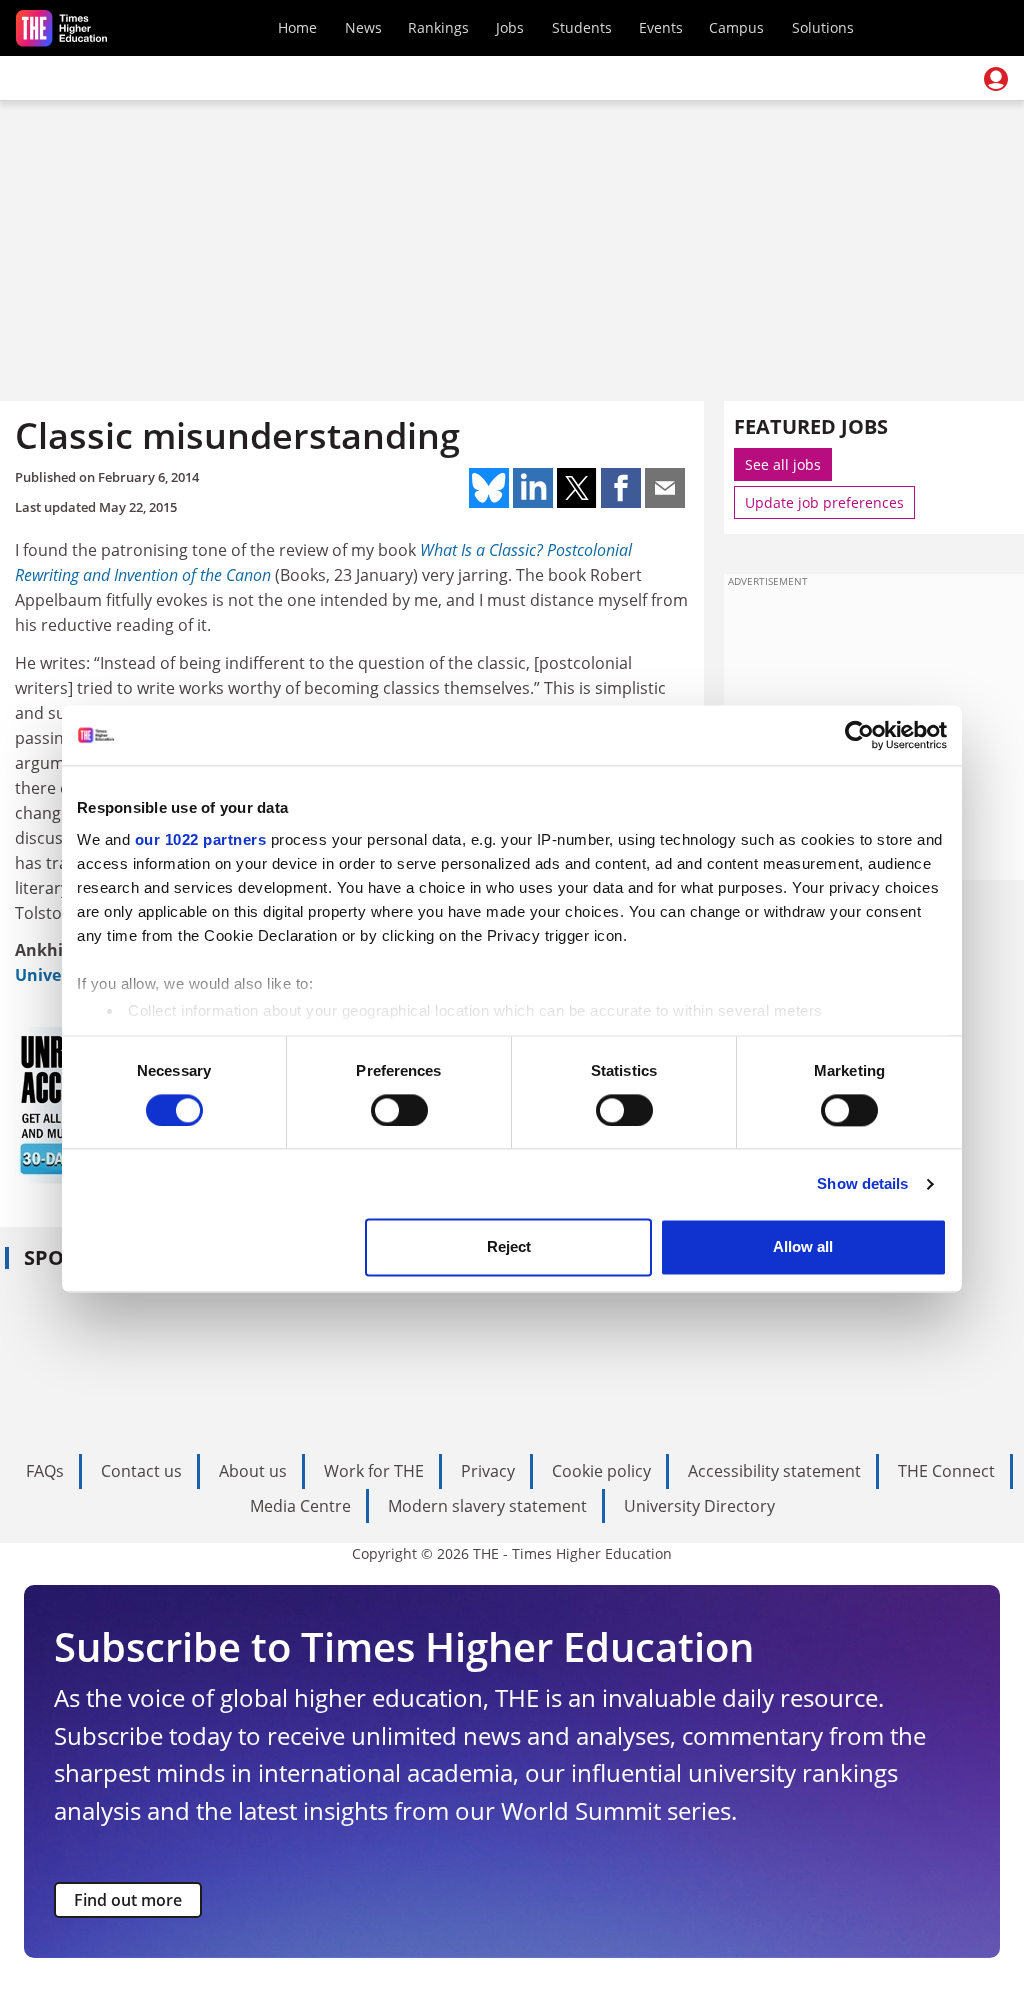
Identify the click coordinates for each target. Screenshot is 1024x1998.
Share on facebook (621, 488)
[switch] (399, 1110)
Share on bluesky (489, 488)
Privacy (488, 1471)
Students (582, 27)
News (363, 27)
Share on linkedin (533, 488)
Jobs (510, 27)
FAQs (45, 1471)
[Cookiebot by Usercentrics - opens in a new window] (859, 735)
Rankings (438, 27)
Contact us (141, 1471)
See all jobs (783, 464)
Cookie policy (601, 1471)
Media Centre (300, 1506)
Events (661, 27)
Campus (736, 27)
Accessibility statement (774, 1471)
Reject (509, 1247)
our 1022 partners (201, 839)
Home (297, 27)
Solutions (823, 27)
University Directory (699, 1506)
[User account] (996, 79)
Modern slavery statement (487, 1506)
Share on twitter (577, 488)
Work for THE (374, 1471)
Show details (862, 1183)
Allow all (803, 1247)
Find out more (128, 1900)
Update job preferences (824, 502)
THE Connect (946, 1471)
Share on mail (665, 488)
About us (253, 1471)
